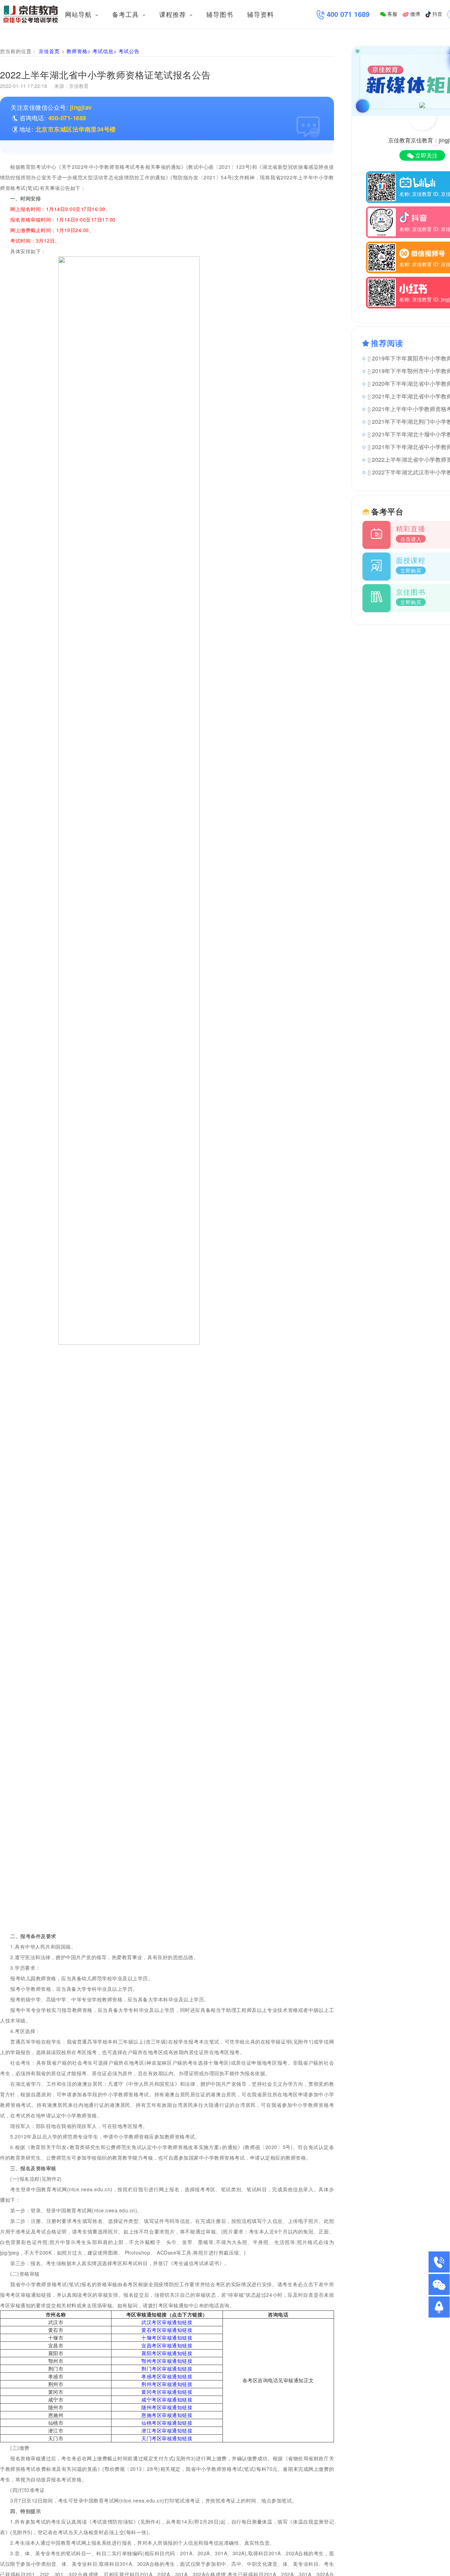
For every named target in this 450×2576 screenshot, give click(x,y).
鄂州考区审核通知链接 (167, 2361)
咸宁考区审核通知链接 (167, 2399)
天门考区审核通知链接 (167, 2438)
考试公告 (129, 51)
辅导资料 (261, 14)
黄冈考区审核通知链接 (167, 2392)
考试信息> (105, 51)
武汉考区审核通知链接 (167, 2322)
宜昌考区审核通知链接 (167, 2345)
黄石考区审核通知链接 (167, 2330)
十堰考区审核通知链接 (167, 2338)
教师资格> (79, 51)
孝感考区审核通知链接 (167, 2376)
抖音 (437, 14)
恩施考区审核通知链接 (167, 2415)
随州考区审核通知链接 (167, 2407)
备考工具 (127, 14)
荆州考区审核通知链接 (167, 2384)
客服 (392, 14)
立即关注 (426, 155)
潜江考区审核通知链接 (167, 2430)
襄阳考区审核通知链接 (167, 2353)
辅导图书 (220, 14)
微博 (414, 14)
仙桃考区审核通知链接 (167, 2423)
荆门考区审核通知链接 (167, 2369)
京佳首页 (49, 51)
